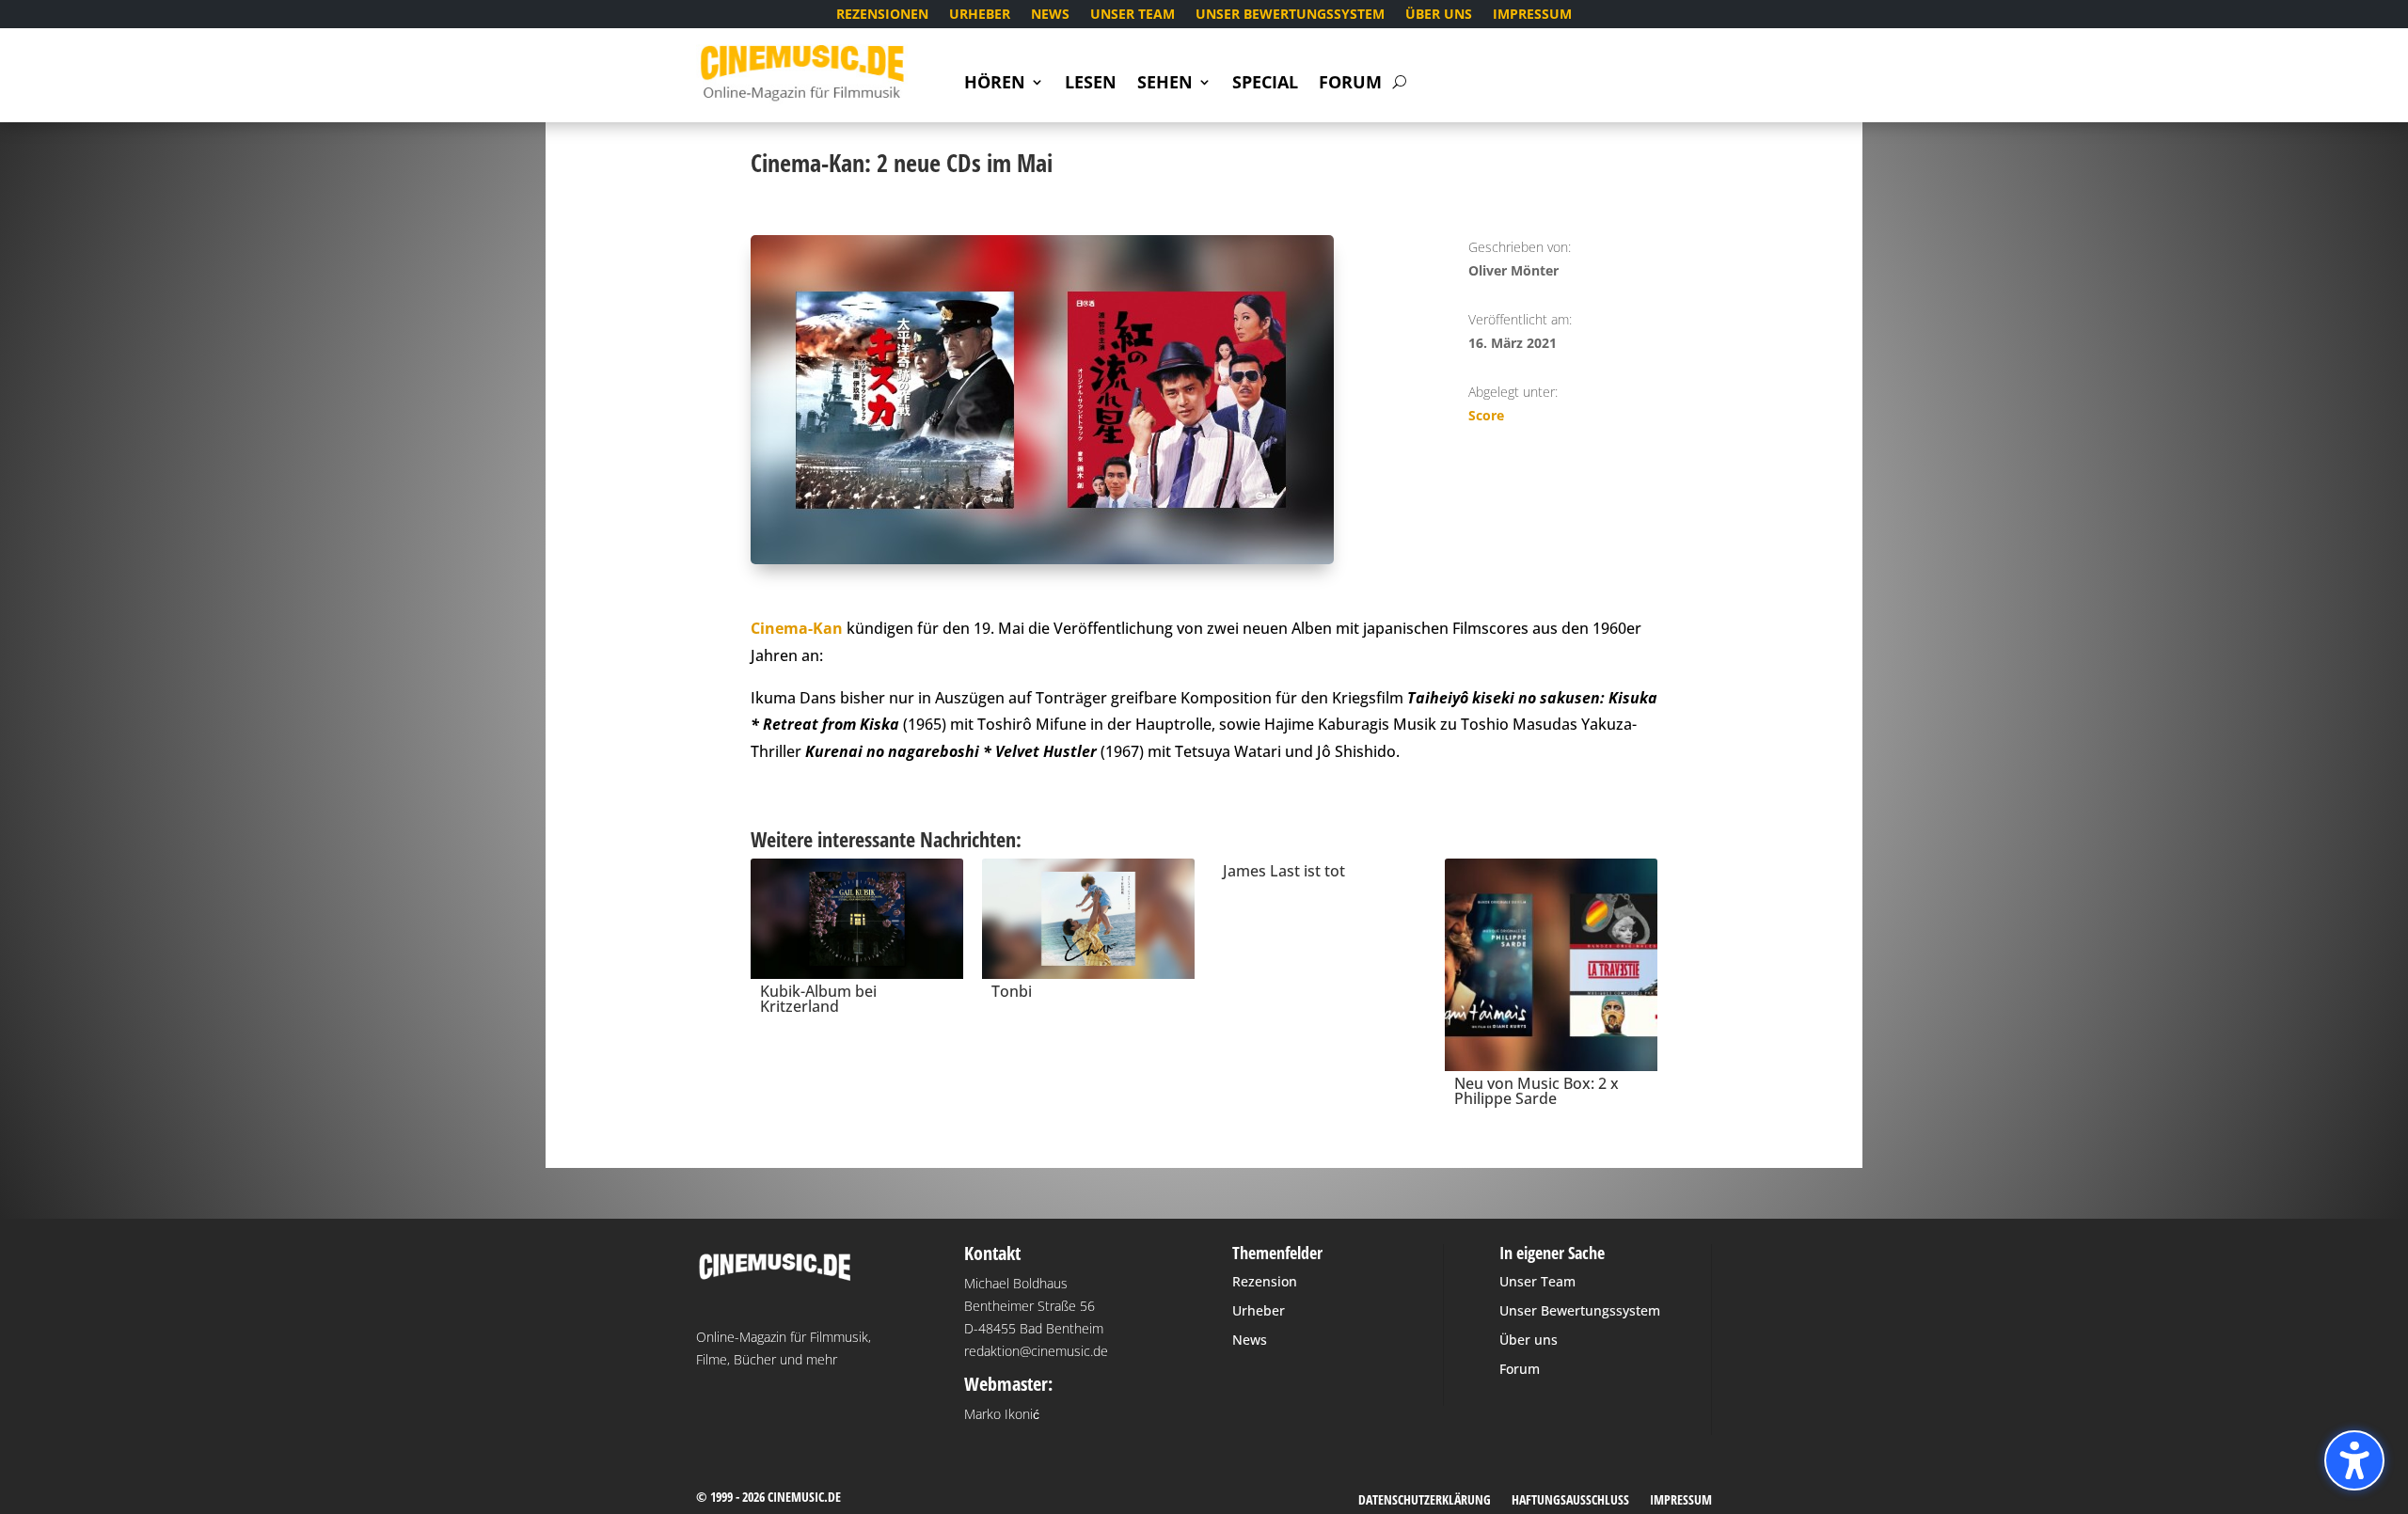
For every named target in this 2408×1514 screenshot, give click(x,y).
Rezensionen (882, 15)
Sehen (1165, 84)
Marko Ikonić (1002, 1414)
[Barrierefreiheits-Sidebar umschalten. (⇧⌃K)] (2354, 1460)
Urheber (980, 15)
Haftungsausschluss (1570, 1501)
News (1050, 15)
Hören (995, 84)
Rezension (1265, 1281)
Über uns (1439, 15)
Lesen (1091, 84)
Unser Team (1133, 15)
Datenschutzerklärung (1425, 1501)
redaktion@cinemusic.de (1036, 1351)
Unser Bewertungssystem (1290, 15)
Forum (1350, 84)
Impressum (1532, 15)
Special (1265, 84)
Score (1486, 415)
